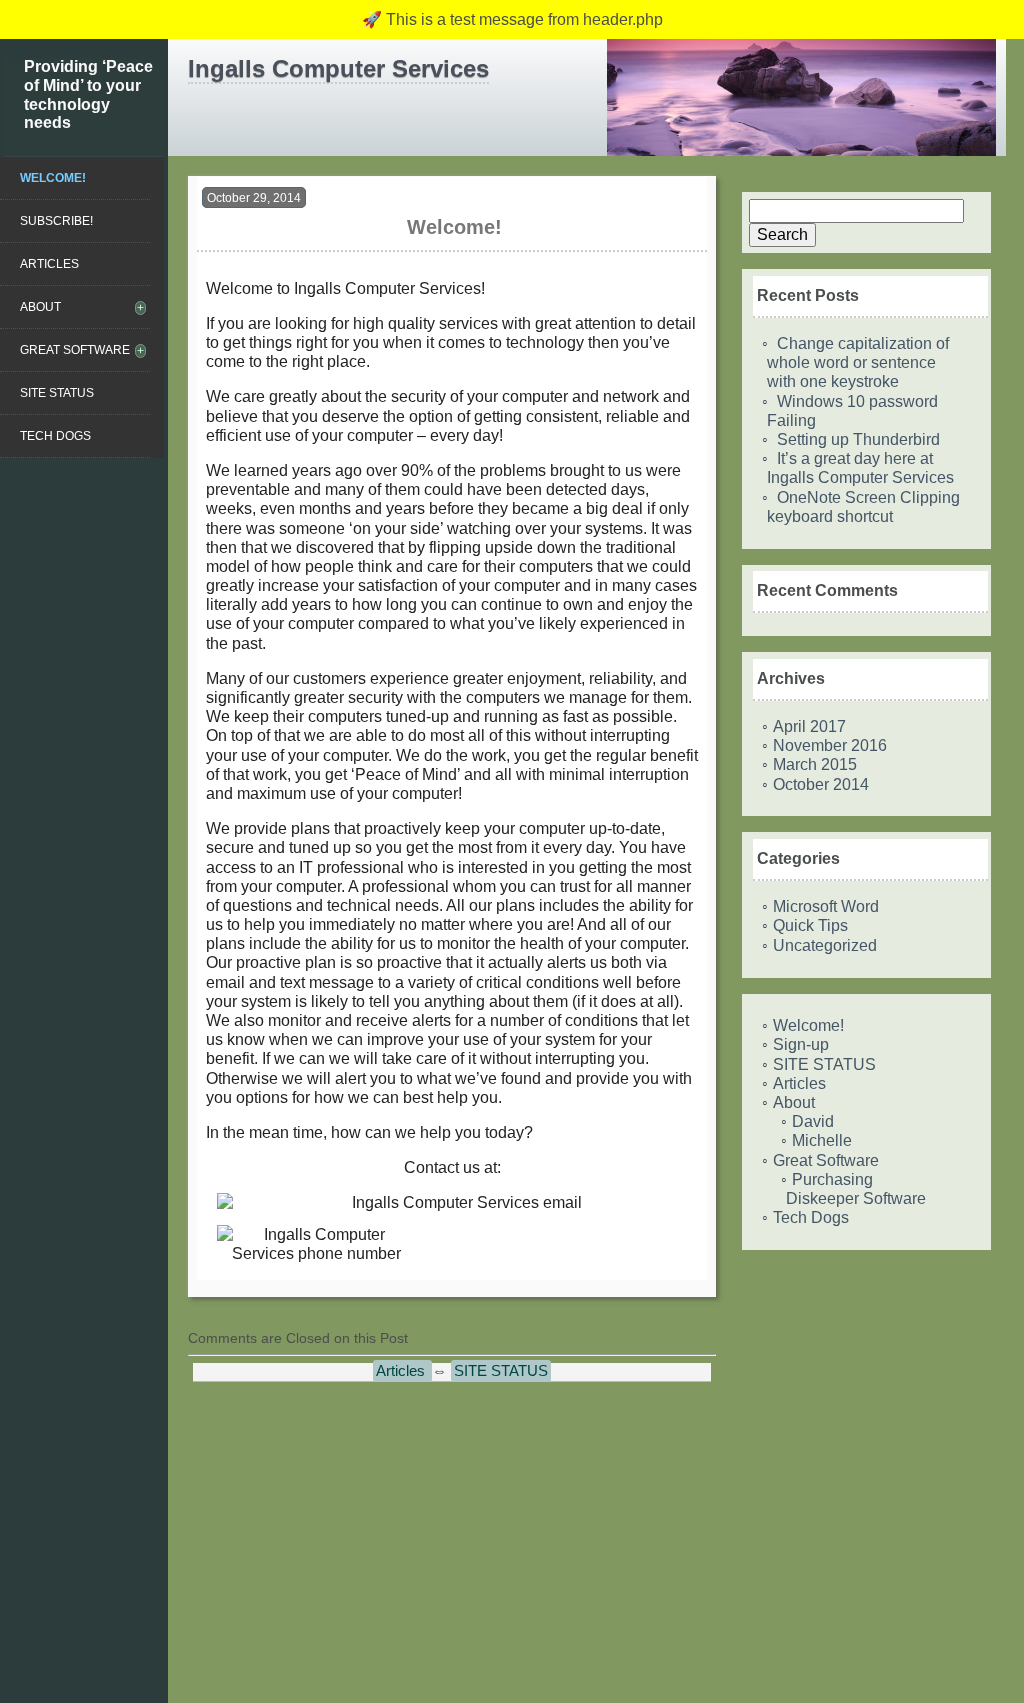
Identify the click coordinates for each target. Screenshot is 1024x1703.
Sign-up (801, 1044)
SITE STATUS (57, 393)
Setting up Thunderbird (858, 439)
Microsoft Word (826, 906)
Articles (49, 264)
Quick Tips (810, 925)
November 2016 (830, 745)
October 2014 (821, 784)
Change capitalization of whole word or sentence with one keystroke (858, 362)
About (40, 307)
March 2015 (815, 764)
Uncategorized (825, 945)
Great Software (75, 350)
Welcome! (53, 178)
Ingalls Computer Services (338, 68)
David (813, 1121)
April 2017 (809, 726)
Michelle (822, 1140)
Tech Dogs (55, 436)
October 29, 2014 (254, 197)
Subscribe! (56, 221)
